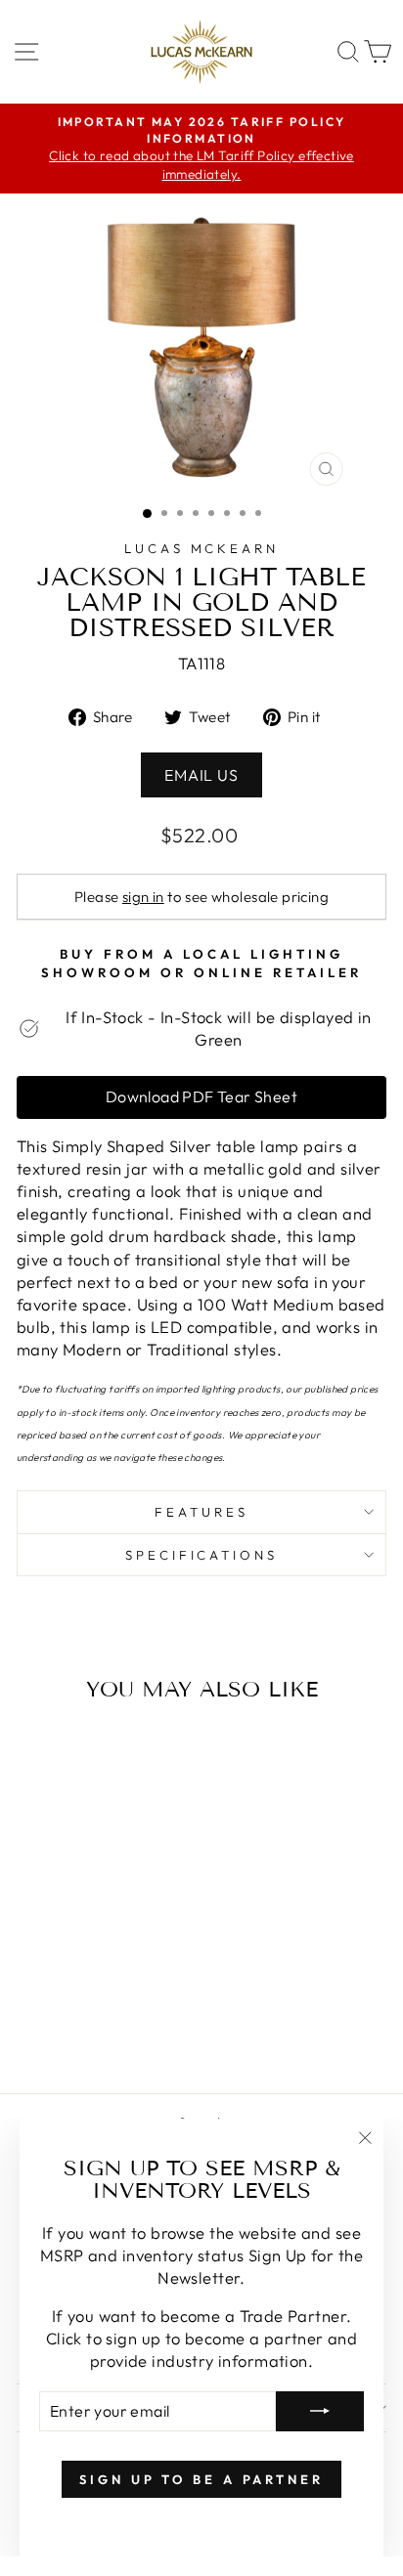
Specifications (202, 1555)
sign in (143, 897)
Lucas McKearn (202, 548)
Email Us (201, 775)
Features (201, 1512)
